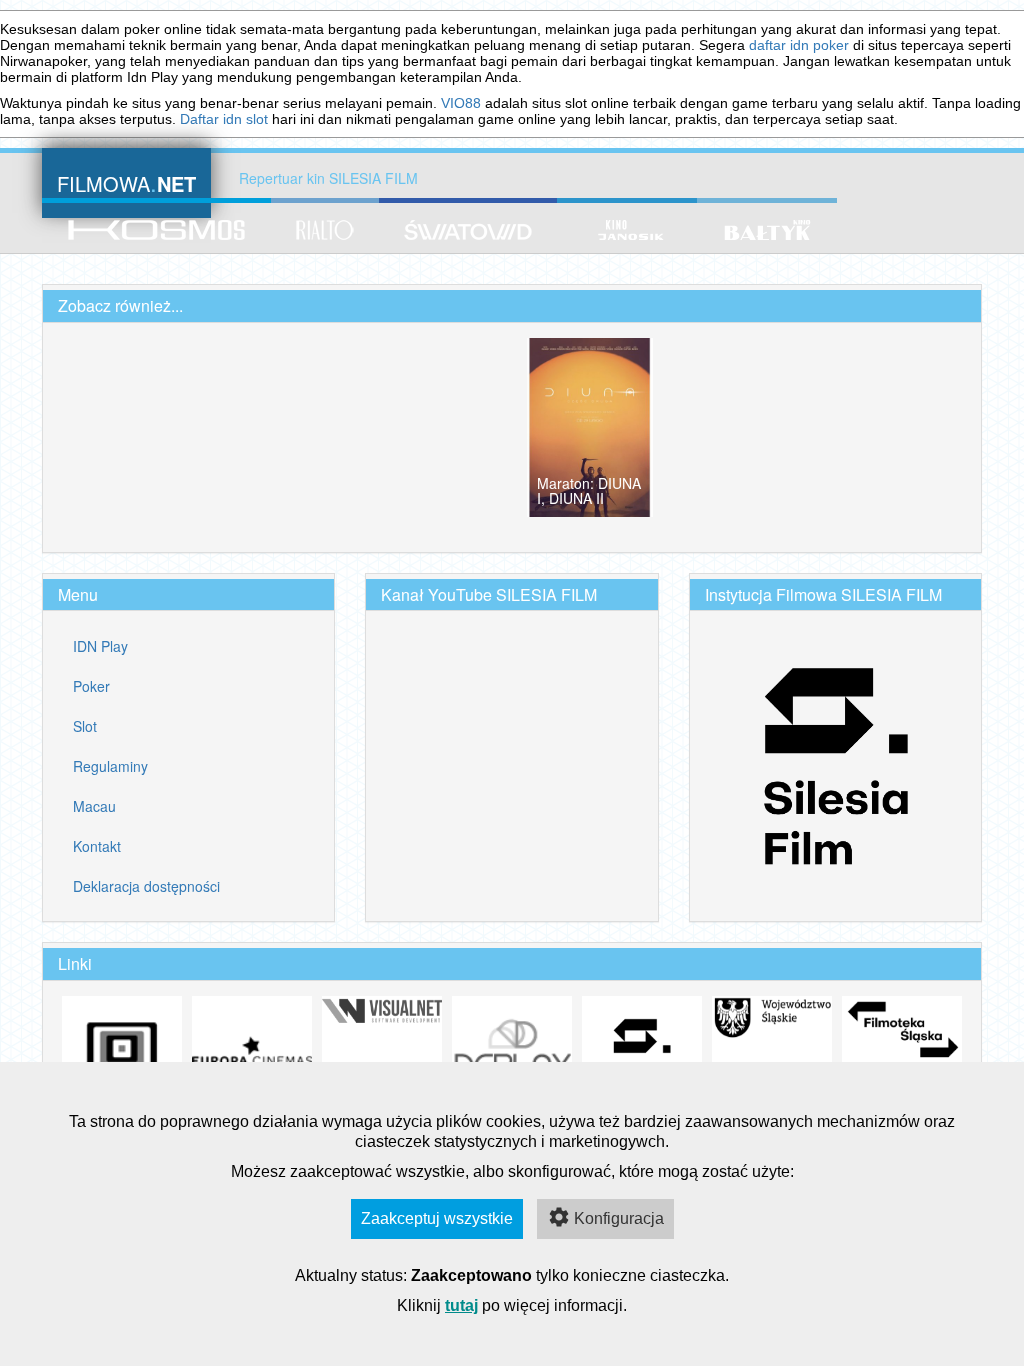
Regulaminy (110, 766)
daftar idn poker (799, 45)
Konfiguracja (619, 1218)
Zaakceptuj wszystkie (437, 1218)
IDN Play (100, 646)
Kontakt (97, 846)
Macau (94, 806)
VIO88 (461, 103)
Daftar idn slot (224, 119)
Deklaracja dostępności (146, 886)
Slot (85, 726)
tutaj (461, 1305)
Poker (91, 686)
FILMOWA (126, 181)
